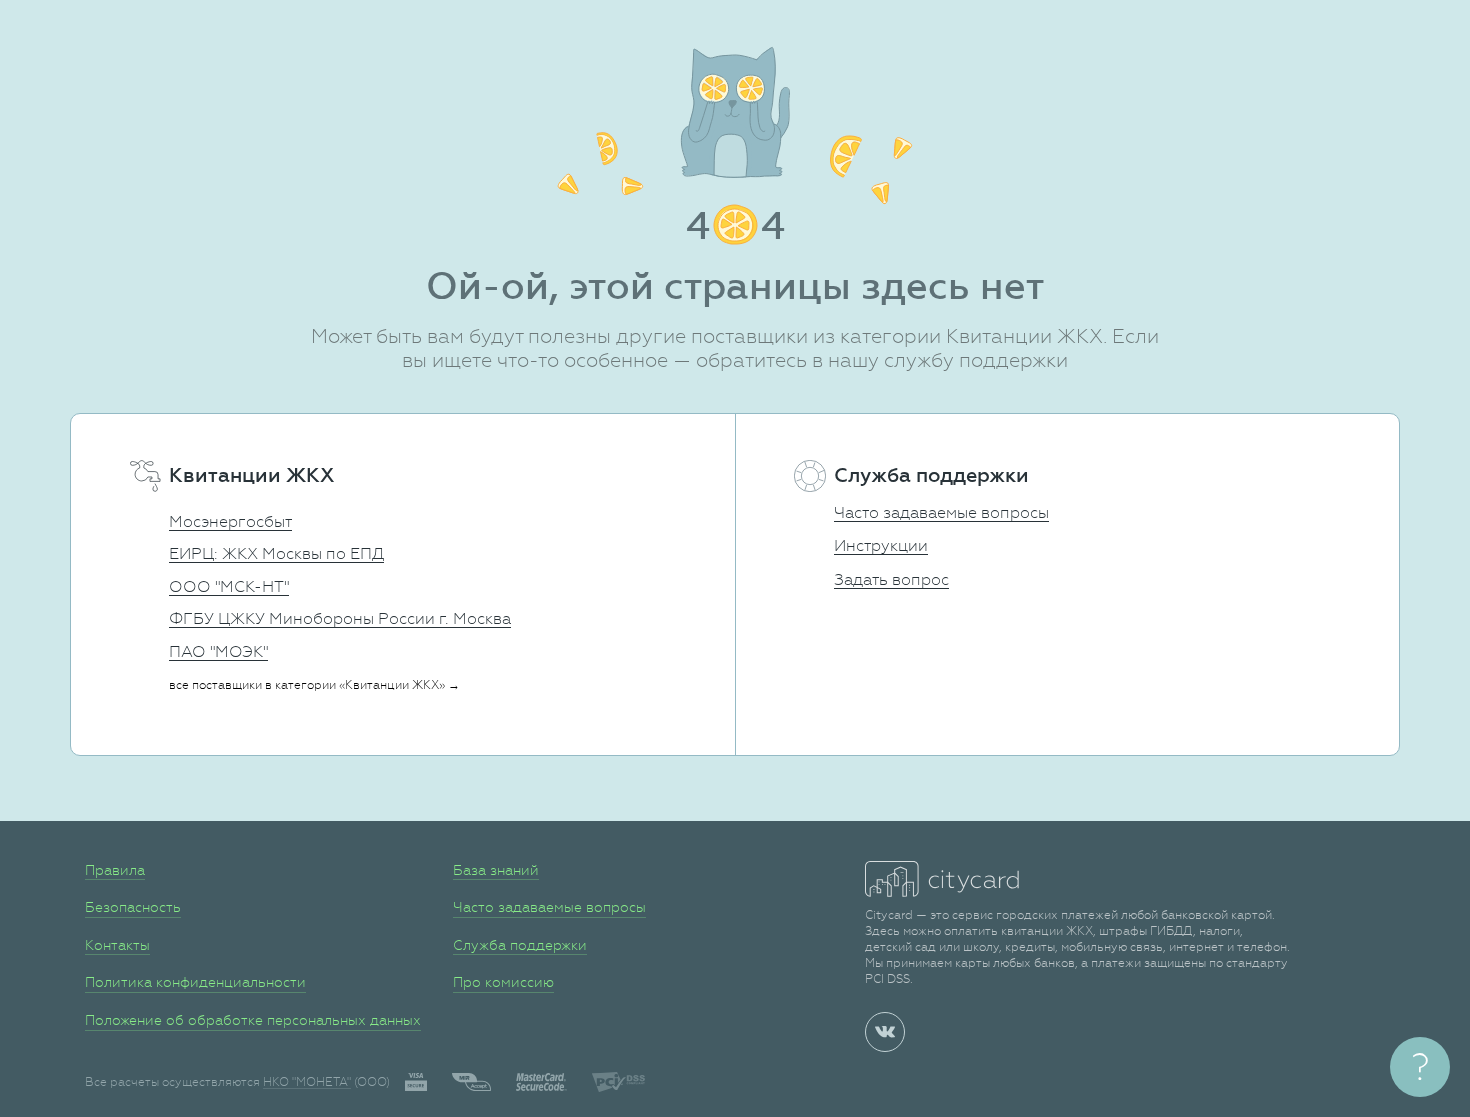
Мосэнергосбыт (230, 521)
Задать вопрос (891, 579)
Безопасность (133, 907)
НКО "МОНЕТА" (307, 1082)
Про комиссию (503, 982)
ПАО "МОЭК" (218, 651)
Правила (115, 870)
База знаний (496, 870)
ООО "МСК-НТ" (229, 586)
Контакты (117, 945)
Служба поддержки (520, 945)
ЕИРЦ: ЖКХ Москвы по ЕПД (276, 553)
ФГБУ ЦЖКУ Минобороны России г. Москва (340, 618)
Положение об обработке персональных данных (253, 1020)
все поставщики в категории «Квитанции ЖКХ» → (314, 685)
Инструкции (881, 545)
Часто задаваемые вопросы (941, 512)
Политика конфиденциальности (195, 982)
